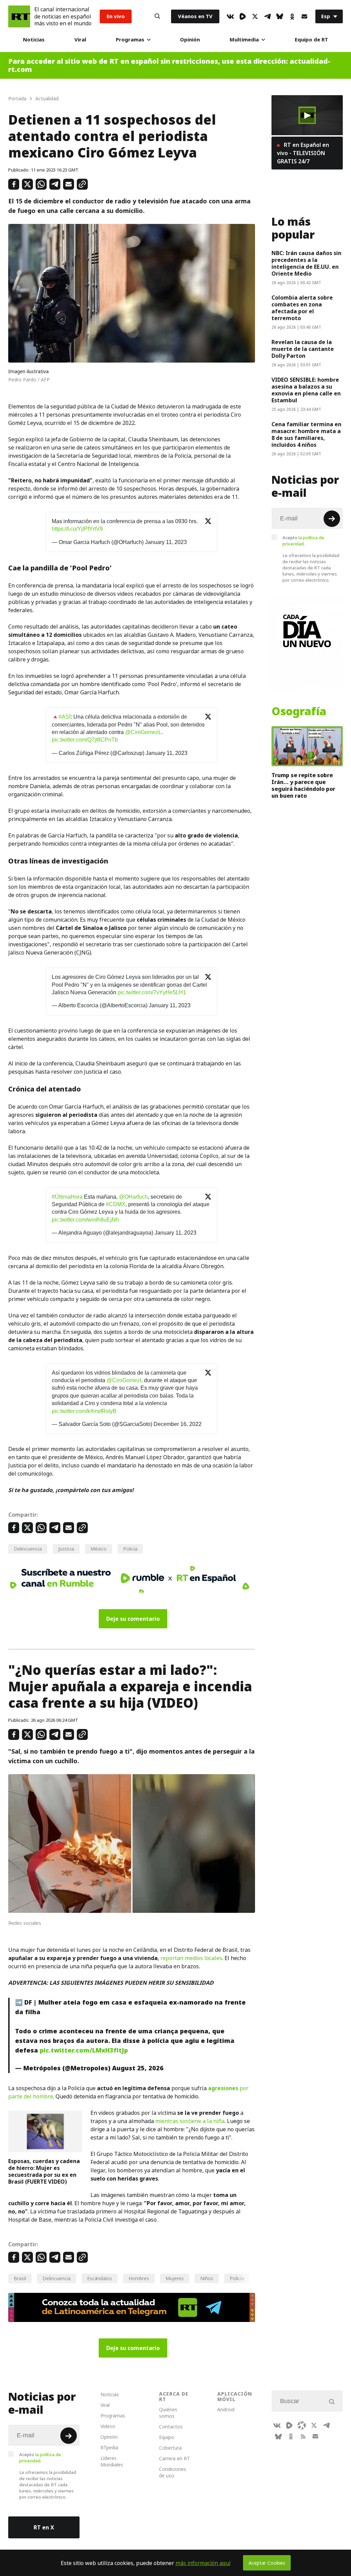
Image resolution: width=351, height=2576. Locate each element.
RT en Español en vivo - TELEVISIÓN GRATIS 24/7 (303, 153)
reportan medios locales (191, 1958)
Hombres (139, 2278)
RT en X (44, 2527)
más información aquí (203, 2563)
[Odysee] (302, 2425)
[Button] (157, 16)
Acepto (303, 541)
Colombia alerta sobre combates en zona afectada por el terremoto (302, 308)
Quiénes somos (168, 2413)
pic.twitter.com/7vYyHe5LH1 (152, 992)
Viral (80, 40)
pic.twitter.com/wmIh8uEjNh (85, 1220)
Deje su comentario (133, 1619)
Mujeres (175, 2278)
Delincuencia (28, 1549)
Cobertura (170, 2448)
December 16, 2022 (178, 1424)
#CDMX (116, 1204)
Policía (130, 1549)
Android (226, 2409)
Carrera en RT (174, 2458)
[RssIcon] (303, 2436)
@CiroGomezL (143, 732)
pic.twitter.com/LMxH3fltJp (84, 2050)
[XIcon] (255, 16)
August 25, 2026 (138, 2068)
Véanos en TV (195, 16)
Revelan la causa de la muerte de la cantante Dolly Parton (303, 349)
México (99, 1549)
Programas (130, 40)
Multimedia (244, 40)
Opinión (190, 40)
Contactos (171, 2427)
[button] (307, 115)
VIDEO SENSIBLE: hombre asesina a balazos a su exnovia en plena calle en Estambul (306, 390)
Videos (108, 2426)
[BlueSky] (280, 16)
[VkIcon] (230, 16)
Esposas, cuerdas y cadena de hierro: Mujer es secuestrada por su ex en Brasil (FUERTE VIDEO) (44, 2171)
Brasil (20, 2278)
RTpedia (109, 2447)
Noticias (34, 40)
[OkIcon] (292, 16)
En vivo (116, 16)
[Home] (19, 16)
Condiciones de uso (173, 2472)
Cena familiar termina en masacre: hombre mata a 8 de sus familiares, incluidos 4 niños (306, 434)
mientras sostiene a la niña (190, 2121)
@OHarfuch (133, 1197)
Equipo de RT (311, 40)
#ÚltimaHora (67, 1197)
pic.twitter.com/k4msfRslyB (84, 1411)
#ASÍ (65, 717)
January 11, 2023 (166, 542)
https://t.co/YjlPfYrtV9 (77, 529)
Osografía (299, 711)
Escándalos (100, 2278)
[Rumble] (243, 16)
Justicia (66, 1549)
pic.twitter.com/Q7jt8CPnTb (85, 740)
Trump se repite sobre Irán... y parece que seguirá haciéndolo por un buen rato (303, 785)
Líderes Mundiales (112, 2461)
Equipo (167, 2437)
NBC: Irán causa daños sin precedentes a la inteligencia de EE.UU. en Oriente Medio (306, 263)
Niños (207, 2278)
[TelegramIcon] (267, 16)
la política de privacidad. (303, 541)
